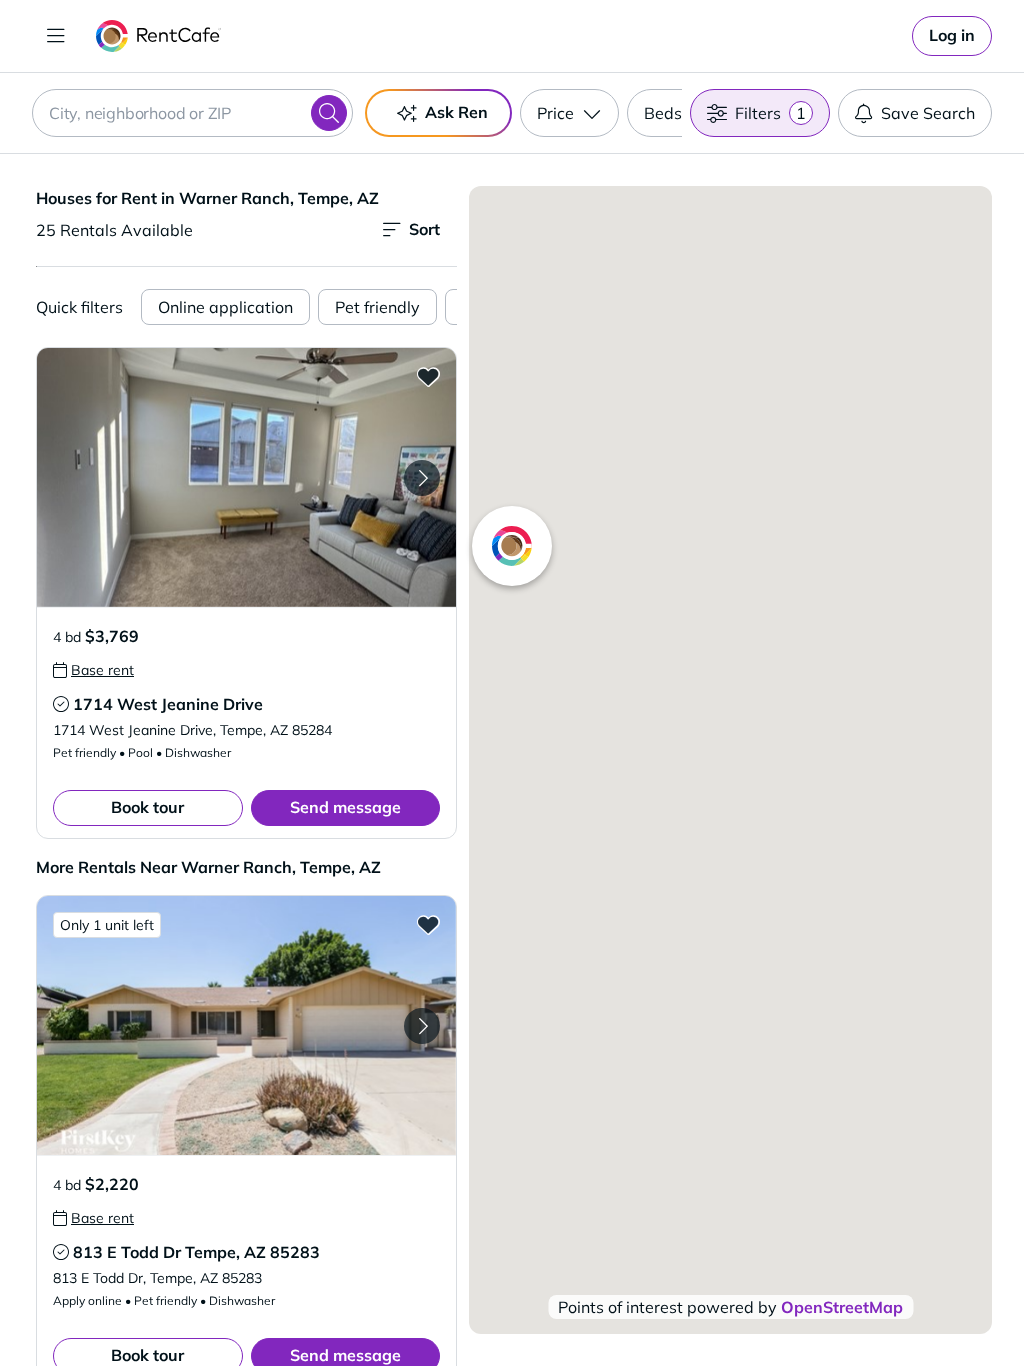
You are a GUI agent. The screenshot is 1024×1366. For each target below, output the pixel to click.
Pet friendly (377, 307)
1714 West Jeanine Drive (168, 704)
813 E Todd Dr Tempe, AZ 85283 (196, 1252)
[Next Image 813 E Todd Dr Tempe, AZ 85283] (422, 1026)
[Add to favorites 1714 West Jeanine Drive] (428, 376)
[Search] (329, 113)
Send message (345, 807)
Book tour (147, 807)
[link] (952, 36)
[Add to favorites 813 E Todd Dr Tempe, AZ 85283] (428, 924)
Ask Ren (456, 112)
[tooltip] (93, 670)
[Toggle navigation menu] (56, 36)
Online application (225, 307)
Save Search (928, 113)
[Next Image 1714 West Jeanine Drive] (422, 478)
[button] (246, 477)
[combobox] (192, 113)
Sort (424, 229)
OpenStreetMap (842, 1307)
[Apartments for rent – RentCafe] (158, 36)
